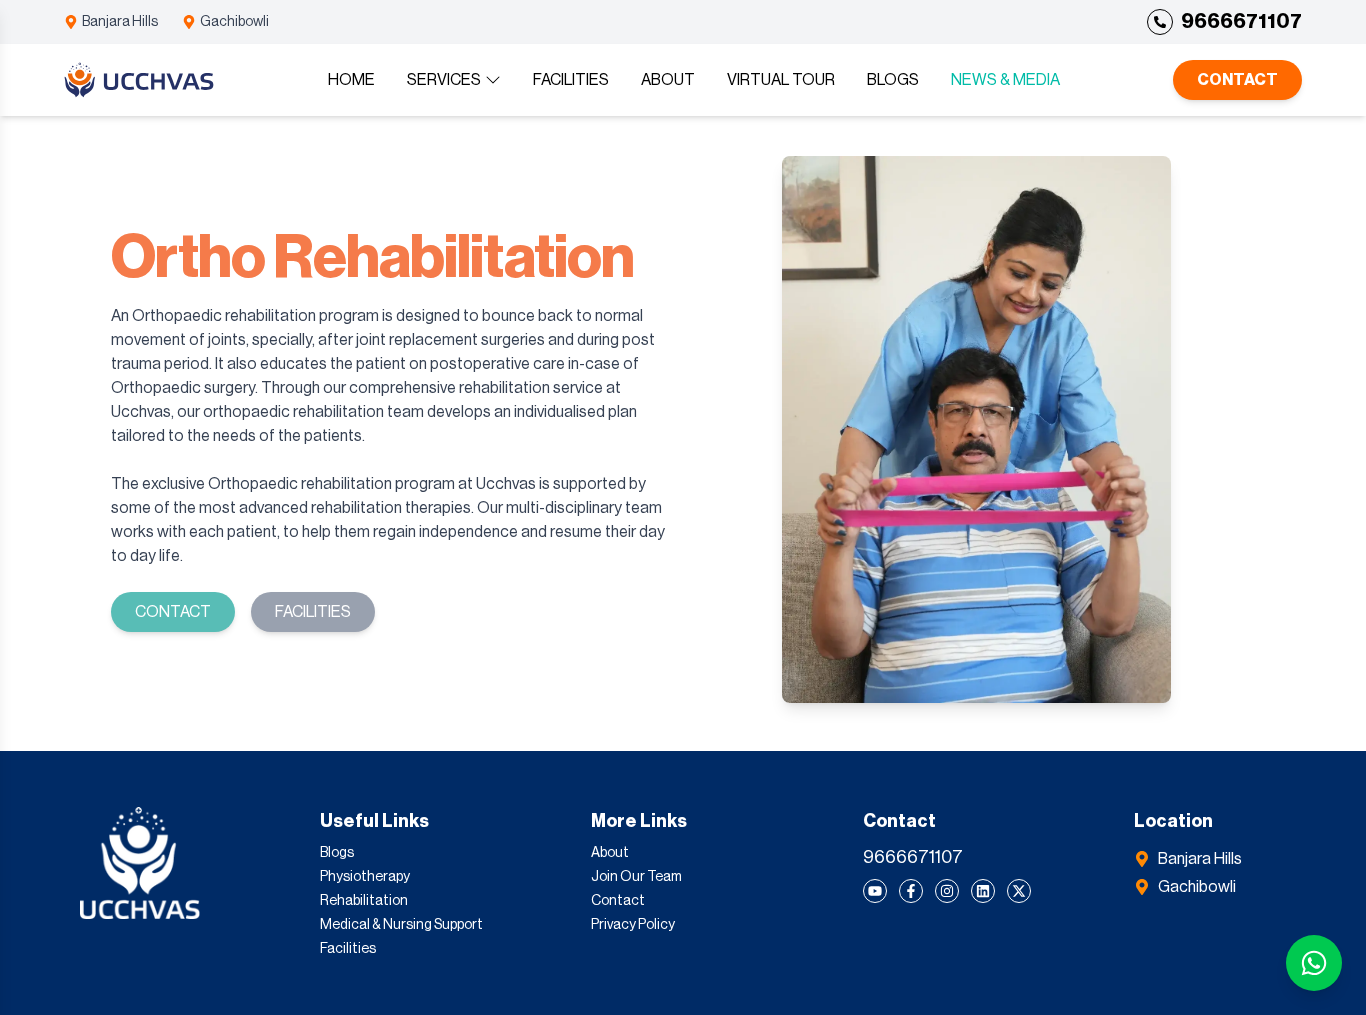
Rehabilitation (364, 901)
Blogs (337, 853)
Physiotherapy (365, 877)
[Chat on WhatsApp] (1314, 963)
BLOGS (893, 80)
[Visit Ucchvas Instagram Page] (947, 891)
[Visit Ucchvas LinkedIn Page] (983, 891)
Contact (618, 901)
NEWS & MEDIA (1005, 80)
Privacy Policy (633, 925)
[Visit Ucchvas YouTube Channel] (875, 891)
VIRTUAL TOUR (781, 80)
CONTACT (1237, 80)
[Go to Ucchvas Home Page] (139, 80)
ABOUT (668, 80)
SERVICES (444, 80)
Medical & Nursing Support (401, 925)
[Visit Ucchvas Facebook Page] (911, 891)
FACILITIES (571, 80)
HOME (351, 80)
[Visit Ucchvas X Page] (1019, 891)
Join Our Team (636, 877)
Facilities (348, 949)
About (610, 853)
